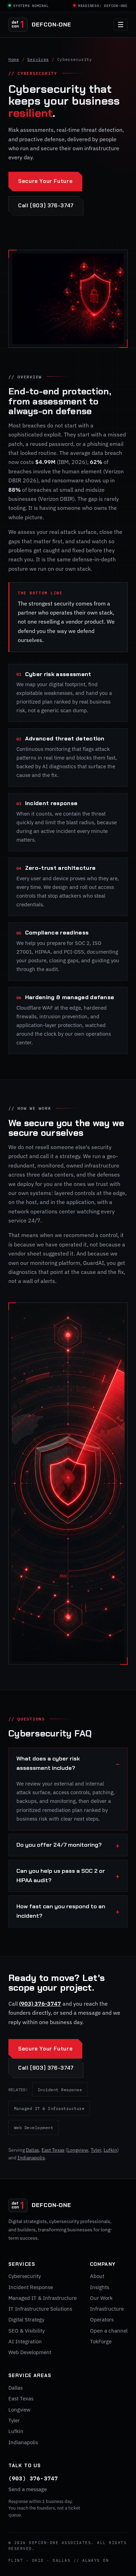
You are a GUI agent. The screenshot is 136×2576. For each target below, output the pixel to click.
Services (38, 59)
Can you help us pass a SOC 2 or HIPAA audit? (61, 1876)
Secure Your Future (45, 181)
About (97, 2276)
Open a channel (109, 2331)
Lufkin (110, 2150)
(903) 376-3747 (40, 2004)
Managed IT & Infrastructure (49, 2108)
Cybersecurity (25, 2276)
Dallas (32, 2150)
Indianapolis (31, 2158)
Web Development (34, 2127)
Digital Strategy (26, 2320)
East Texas (53, 2150)
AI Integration (25, 2341)
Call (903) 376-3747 (46, 206)
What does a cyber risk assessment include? (48, 1763)
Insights (100, 2287)
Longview (78, 2150)
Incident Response (60, 2089)
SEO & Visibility (27, 2331)
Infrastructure (107, 2309)
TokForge (101, 2341)
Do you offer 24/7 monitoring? (59, 1845)
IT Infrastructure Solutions (40, 2309)
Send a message (28, 2489)
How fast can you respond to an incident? (61, 1911)
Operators (102, 2320)
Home (14, 59)
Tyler (96, 2150)
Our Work (101, 2298)
